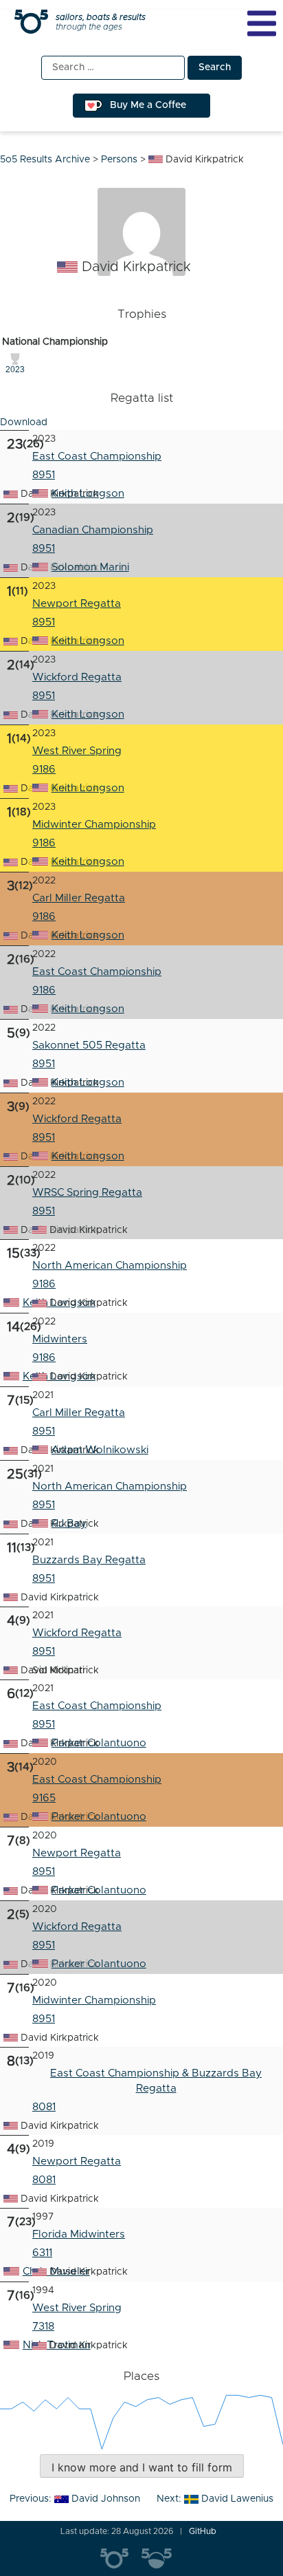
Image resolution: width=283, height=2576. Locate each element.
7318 (43, 2327)
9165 (44, 1798)
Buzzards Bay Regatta (89, 1560)
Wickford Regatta (77, 677)
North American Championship (110, 1266)
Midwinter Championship (94, 825)
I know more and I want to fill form (142, 2467)
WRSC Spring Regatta (87, 1193)
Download (24, 422)
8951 (44, 549)
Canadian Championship (93, 530)
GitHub (203, 2531)
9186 (44, 770)
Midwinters (60, 1339)
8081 (44, 2107)
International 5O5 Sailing (121, 2559)
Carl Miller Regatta (79, 898)
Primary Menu (262, 23)
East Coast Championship (97, 457)
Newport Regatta (77, 604)
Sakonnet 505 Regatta (89, 1045)
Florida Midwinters (79, 2234)
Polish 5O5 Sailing (162, 2559)
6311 (42, 2253)
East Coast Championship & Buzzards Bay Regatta (156, 2081)
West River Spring (77, 751)
